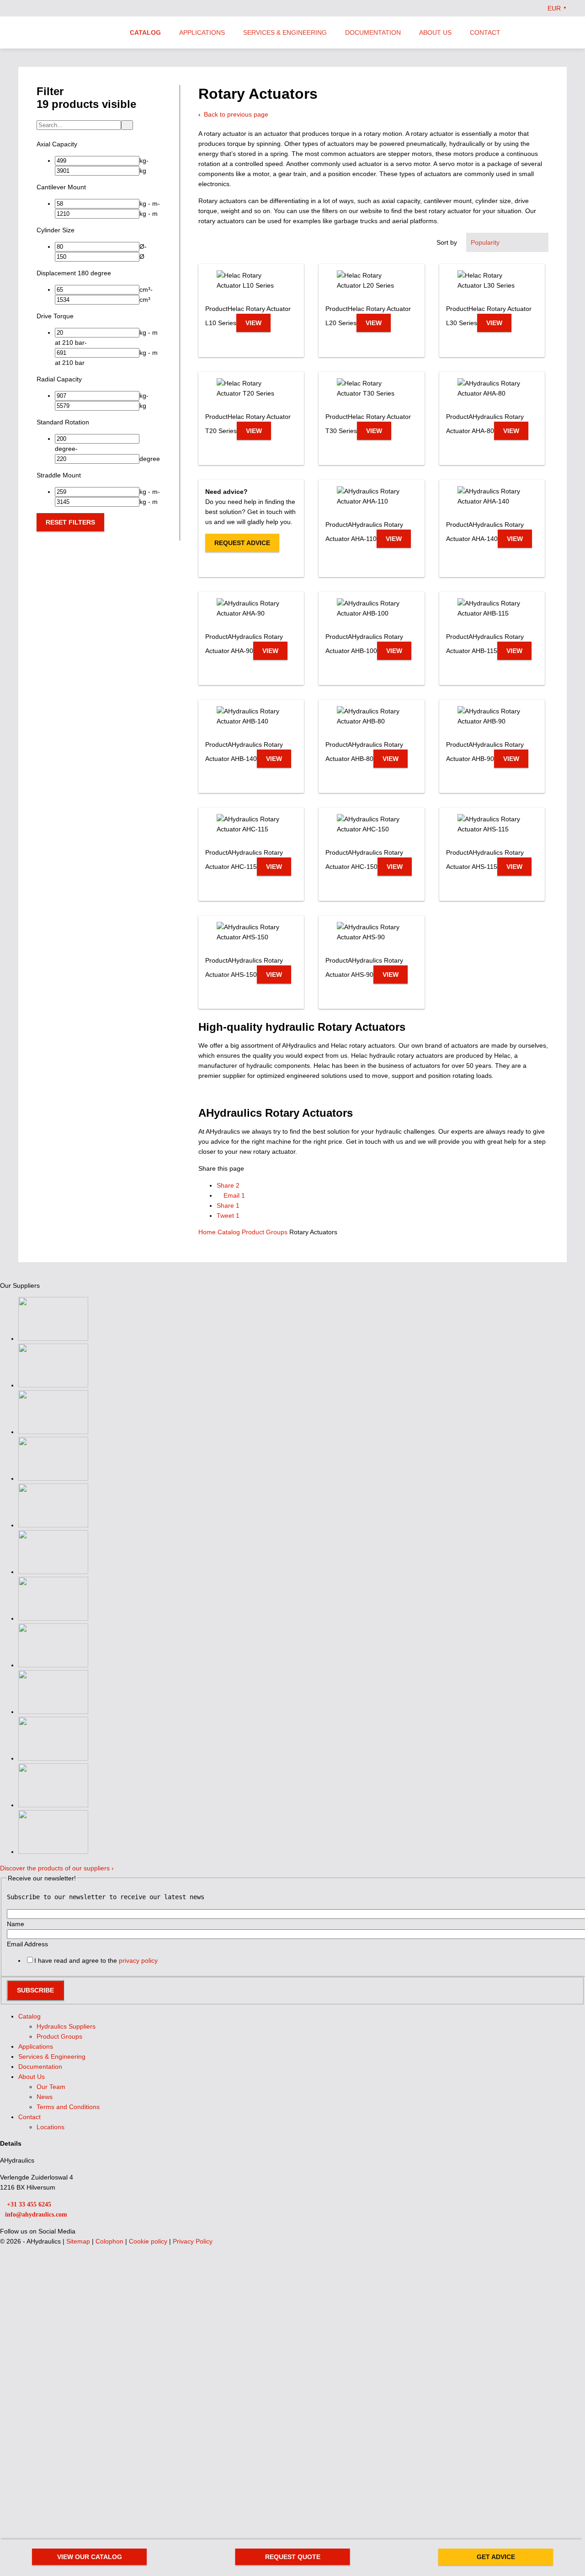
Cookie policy (149, 2241)
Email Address (27, 1944)
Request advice (242, 543)
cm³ (145, 289)
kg (143, 171)
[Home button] (66, 33)
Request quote (293, 2557)
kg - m (149, 204)
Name (16, 1924)
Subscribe (35, 1990)
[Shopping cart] (563, 32)
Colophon (110, 2241)
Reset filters (70, 522)
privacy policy (138, 1960)
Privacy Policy (193, 2241)
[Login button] (544, 32)
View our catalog (90, 2557)
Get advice (496, 2557)
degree (65, 449)
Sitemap (79, 2241)
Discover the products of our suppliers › (57, 1868)
